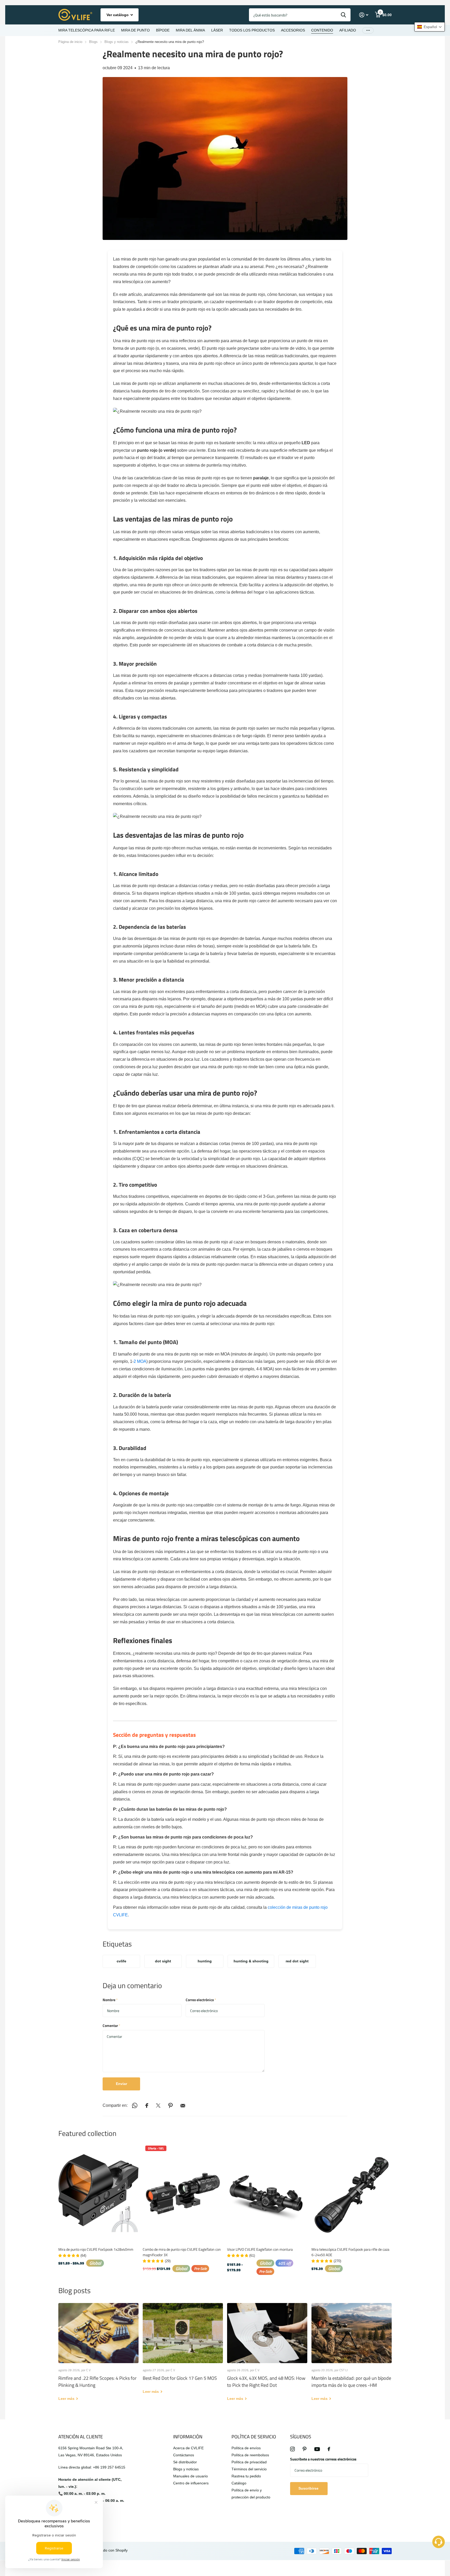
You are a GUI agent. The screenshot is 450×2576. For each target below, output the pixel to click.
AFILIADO (348, 30)
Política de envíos (246, 2448)
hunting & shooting (251, 1961)
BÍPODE (163, 30)
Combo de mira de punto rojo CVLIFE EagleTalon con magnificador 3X (182, 2252)
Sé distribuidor (185, 2462)
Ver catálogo (118, 15)
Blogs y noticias (117, 42)
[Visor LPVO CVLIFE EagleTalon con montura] (267, 2193)
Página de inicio (70, 42)
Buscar (343, 15)
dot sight (163, 1961)
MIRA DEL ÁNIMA (190, 30)
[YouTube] (317, 2449)
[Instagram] (292, 2449)
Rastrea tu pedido (246, 2476)
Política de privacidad (249, 2462)
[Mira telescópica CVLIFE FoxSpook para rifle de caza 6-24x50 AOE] (352, 2193)
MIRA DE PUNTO (135, 30)
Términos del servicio (249, 2469)
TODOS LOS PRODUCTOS (252, 30)
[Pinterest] (305, 2449)
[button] (430, 27)
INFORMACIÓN (188, 2437)
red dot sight (297, 1961)
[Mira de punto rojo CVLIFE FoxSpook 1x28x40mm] (98, 2193)
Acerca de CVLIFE (188, 2448)
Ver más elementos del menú (368, 30)
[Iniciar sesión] (364, 15)
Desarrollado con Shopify (107, 2550)
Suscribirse (309, 2488)
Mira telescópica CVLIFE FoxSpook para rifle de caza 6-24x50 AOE (350, 2252)
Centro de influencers (191, 2483)
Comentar (111, 2025)
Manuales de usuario (190, 2476)
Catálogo (239, 2483)
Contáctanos (184, 2455)
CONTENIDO (322, 30)
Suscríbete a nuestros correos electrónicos (323, 2459)
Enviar (121, 2084)
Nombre (110, 2000)
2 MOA (140, 1361)
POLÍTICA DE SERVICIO (254, 2437)
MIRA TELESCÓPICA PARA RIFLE (87, 30)
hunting (205, 1961)
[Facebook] (329, 2449)
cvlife (121, 1961)
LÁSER (217, 30)
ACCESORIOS (293, 30)
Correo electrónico (201, 2000)
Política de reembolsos (250, 2455)
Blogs (93, 42)
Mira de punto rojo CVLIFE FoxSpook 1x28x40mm (96, 2249)
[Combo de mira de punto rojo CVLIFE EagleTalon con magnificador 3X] (183, 2193)
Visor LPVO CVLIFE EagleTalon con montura (260, 2249)
